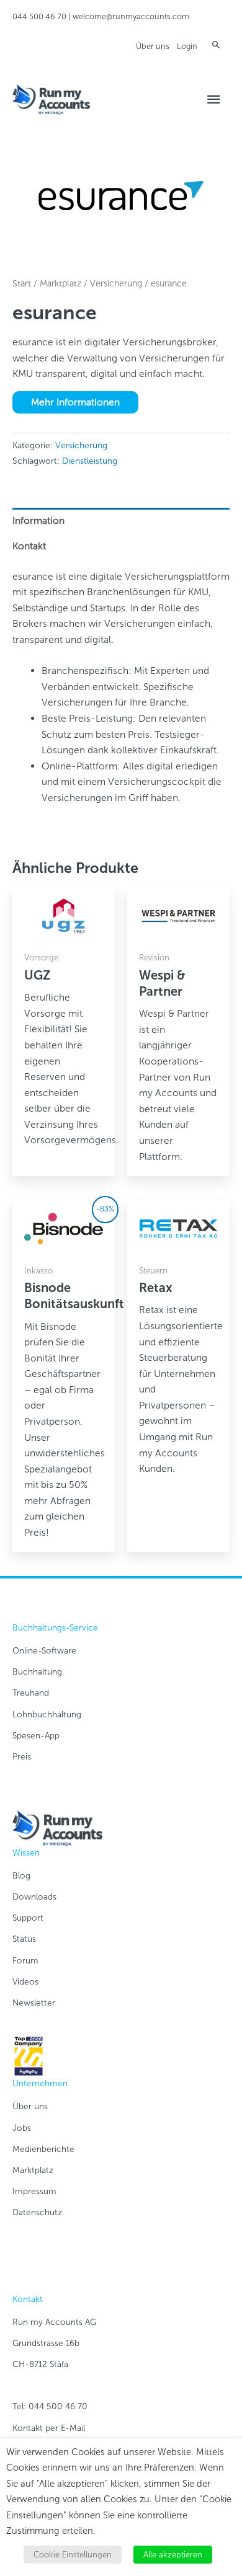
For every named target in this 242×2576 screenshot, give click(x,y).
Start (22, 284)
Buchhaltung (37, 1672)
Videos (25, 1982)
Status (24, 1939)
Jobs (22, 2128)
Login (187, 46)
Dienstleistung (90, 461)
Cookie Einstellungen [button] (73, 2555)
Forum (25, 1961)
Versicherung (116, 284)
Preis (22, 1757)
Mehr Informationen (75, 402)
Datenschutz (37, 2212)
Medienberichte (43, 2149)
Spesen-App (36, 1736)
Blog (21, 1876)
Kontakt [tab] (29, 546)
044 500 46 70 (39, 16)
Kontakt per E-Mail (49, 2428)
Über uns (153, 46)
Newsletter (34, 2003)
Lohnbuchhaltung (47, 1715)
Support (28, 1918)
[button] (216, 44)
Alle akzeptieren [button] (173, 2555)
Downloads (34, 1897)
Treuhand (31, 1693)
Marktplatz (60, 284)
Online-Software (44, 1651)
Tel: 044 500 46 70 (50, 2406)
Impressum (34, 2191)
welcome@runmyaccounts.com (131, 16)
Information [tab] (38, 520)
